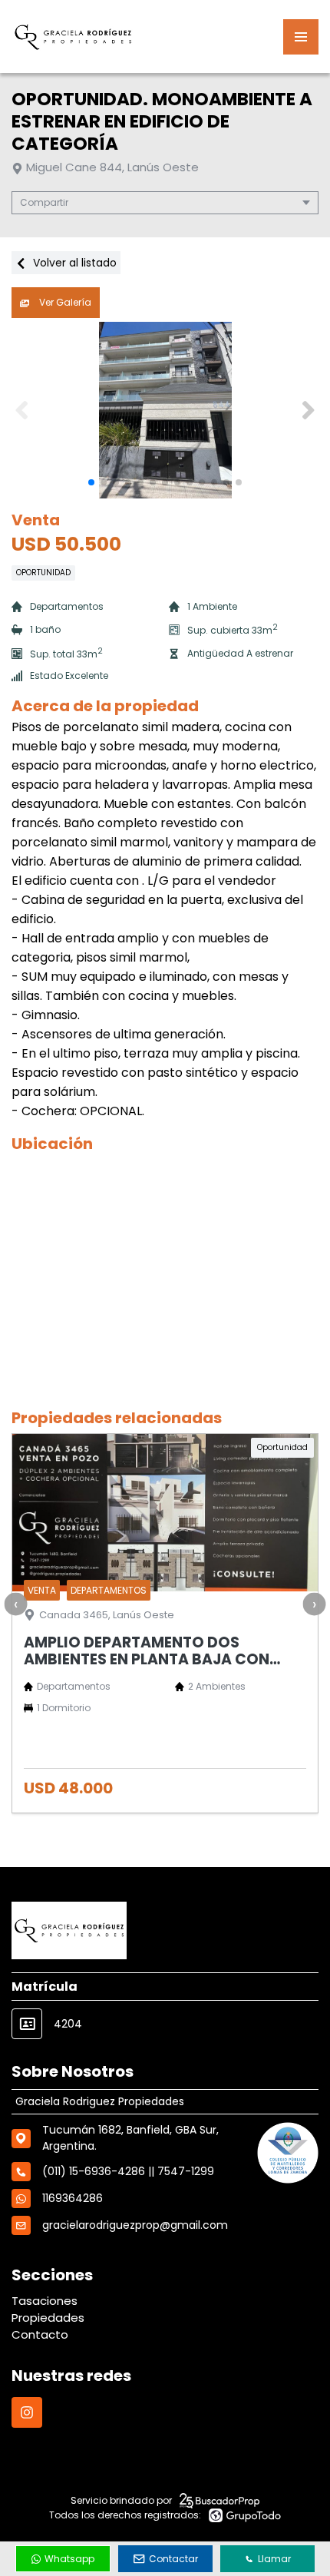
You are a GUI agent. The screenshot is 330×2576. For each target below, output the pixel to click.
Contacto (40, 2334)
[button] (308, 410)
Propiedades (48, 2318)
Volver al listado (73, 263)
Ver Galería (64, 302)
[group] (165, 410)
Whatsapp (69, 2559)
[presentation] (15, 1604)
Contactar (173, 2559)
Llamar (274, 2559)
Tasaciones (45, 2301)
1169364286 (73, 2198)
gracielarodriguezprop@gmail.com (135, 2225)
